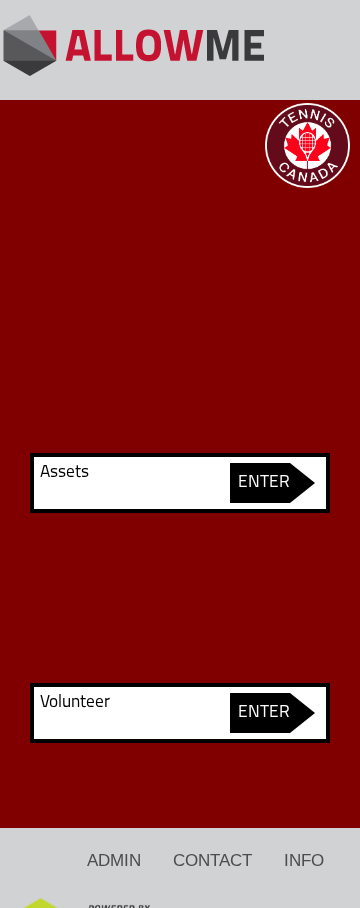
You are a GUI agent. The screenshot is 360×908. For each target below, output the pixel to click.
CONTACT (212, 860)
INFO (304, 860)
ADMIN (114, 860)
